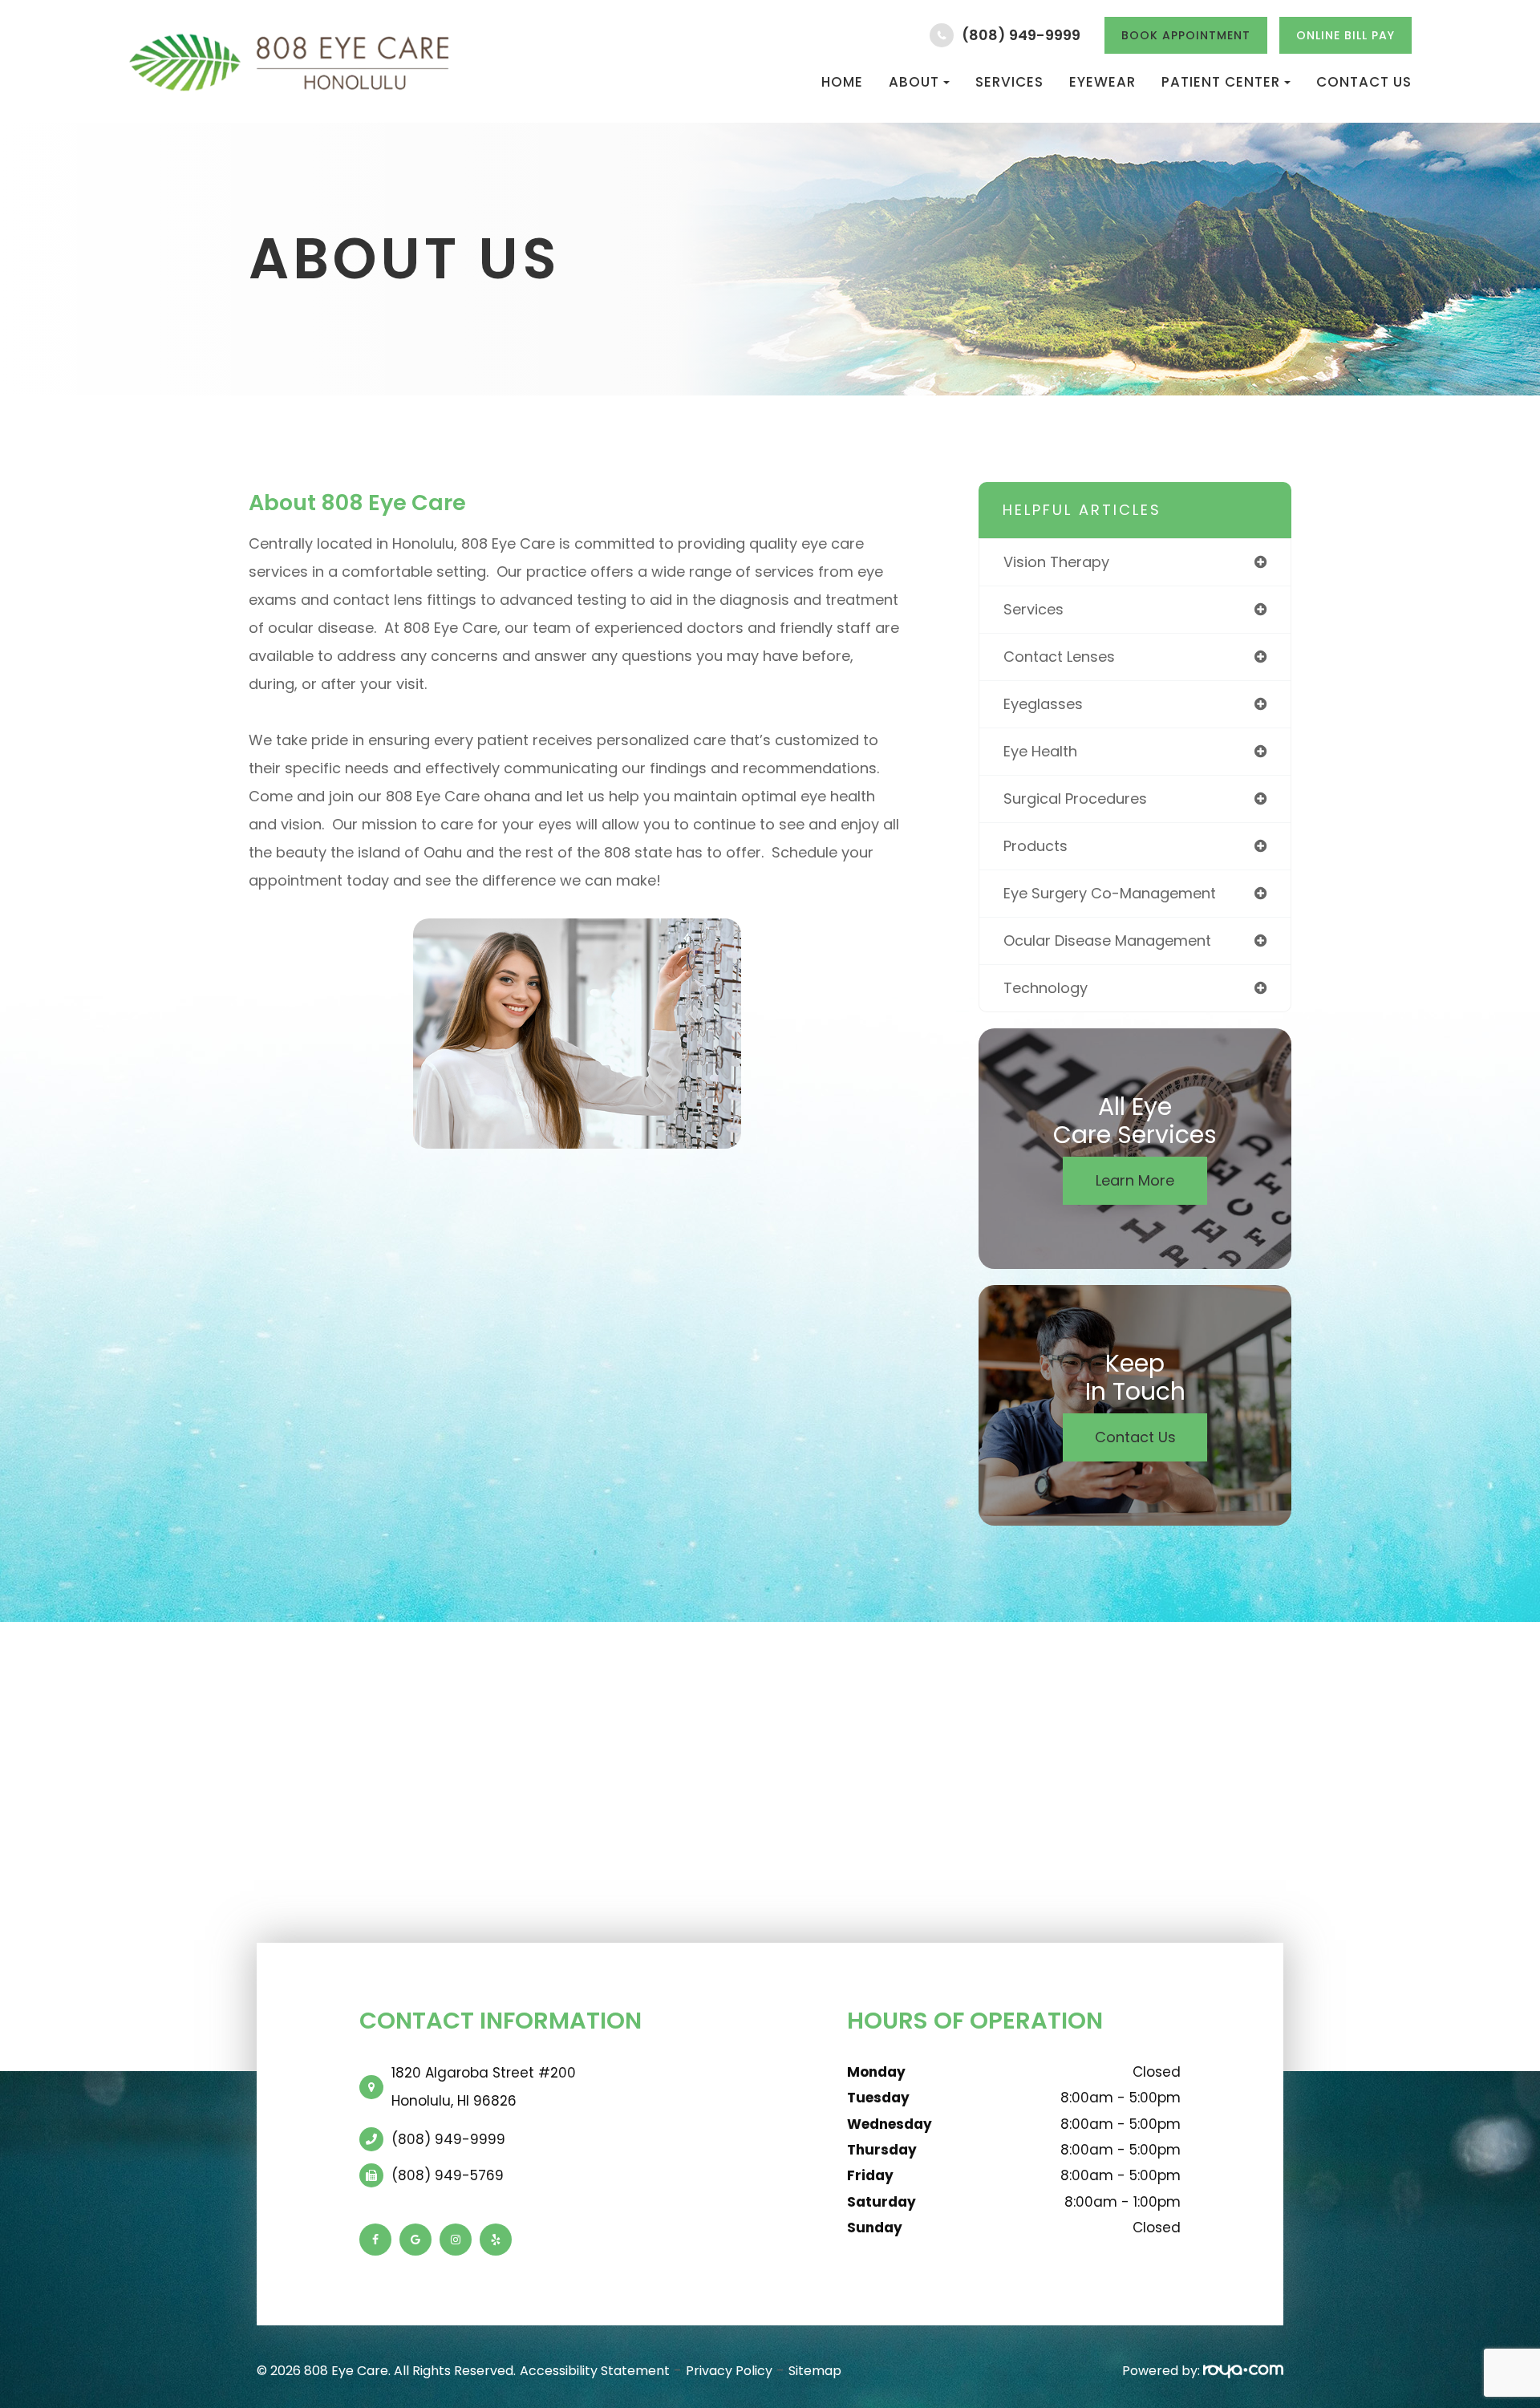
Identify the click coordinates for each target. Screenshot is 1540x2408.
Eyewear (1102, 82)
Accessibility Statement (595, 2371)
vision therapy (1056, 562)
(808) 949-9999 (1021, 35)
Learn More (1135, 1180)
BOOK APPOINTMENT (1186, 35)
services (1033, 609)
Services (1009, 82)
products (1035, 846)
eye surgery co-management (1110, 893)
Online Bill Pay (1345, 35)
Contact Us (1364, 82)
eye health (1040, 751)
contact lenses (1059, 657)
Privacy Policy (729, 2371)
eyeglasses (1043, 704)
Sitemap (815, 2371)
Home (842, 82)
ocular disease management (1107, 940)
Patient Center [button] (1221, 82)
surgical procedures (1075, 799)
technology (1046, 988)
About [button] (914, 82)
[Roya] (1243, 2371)
